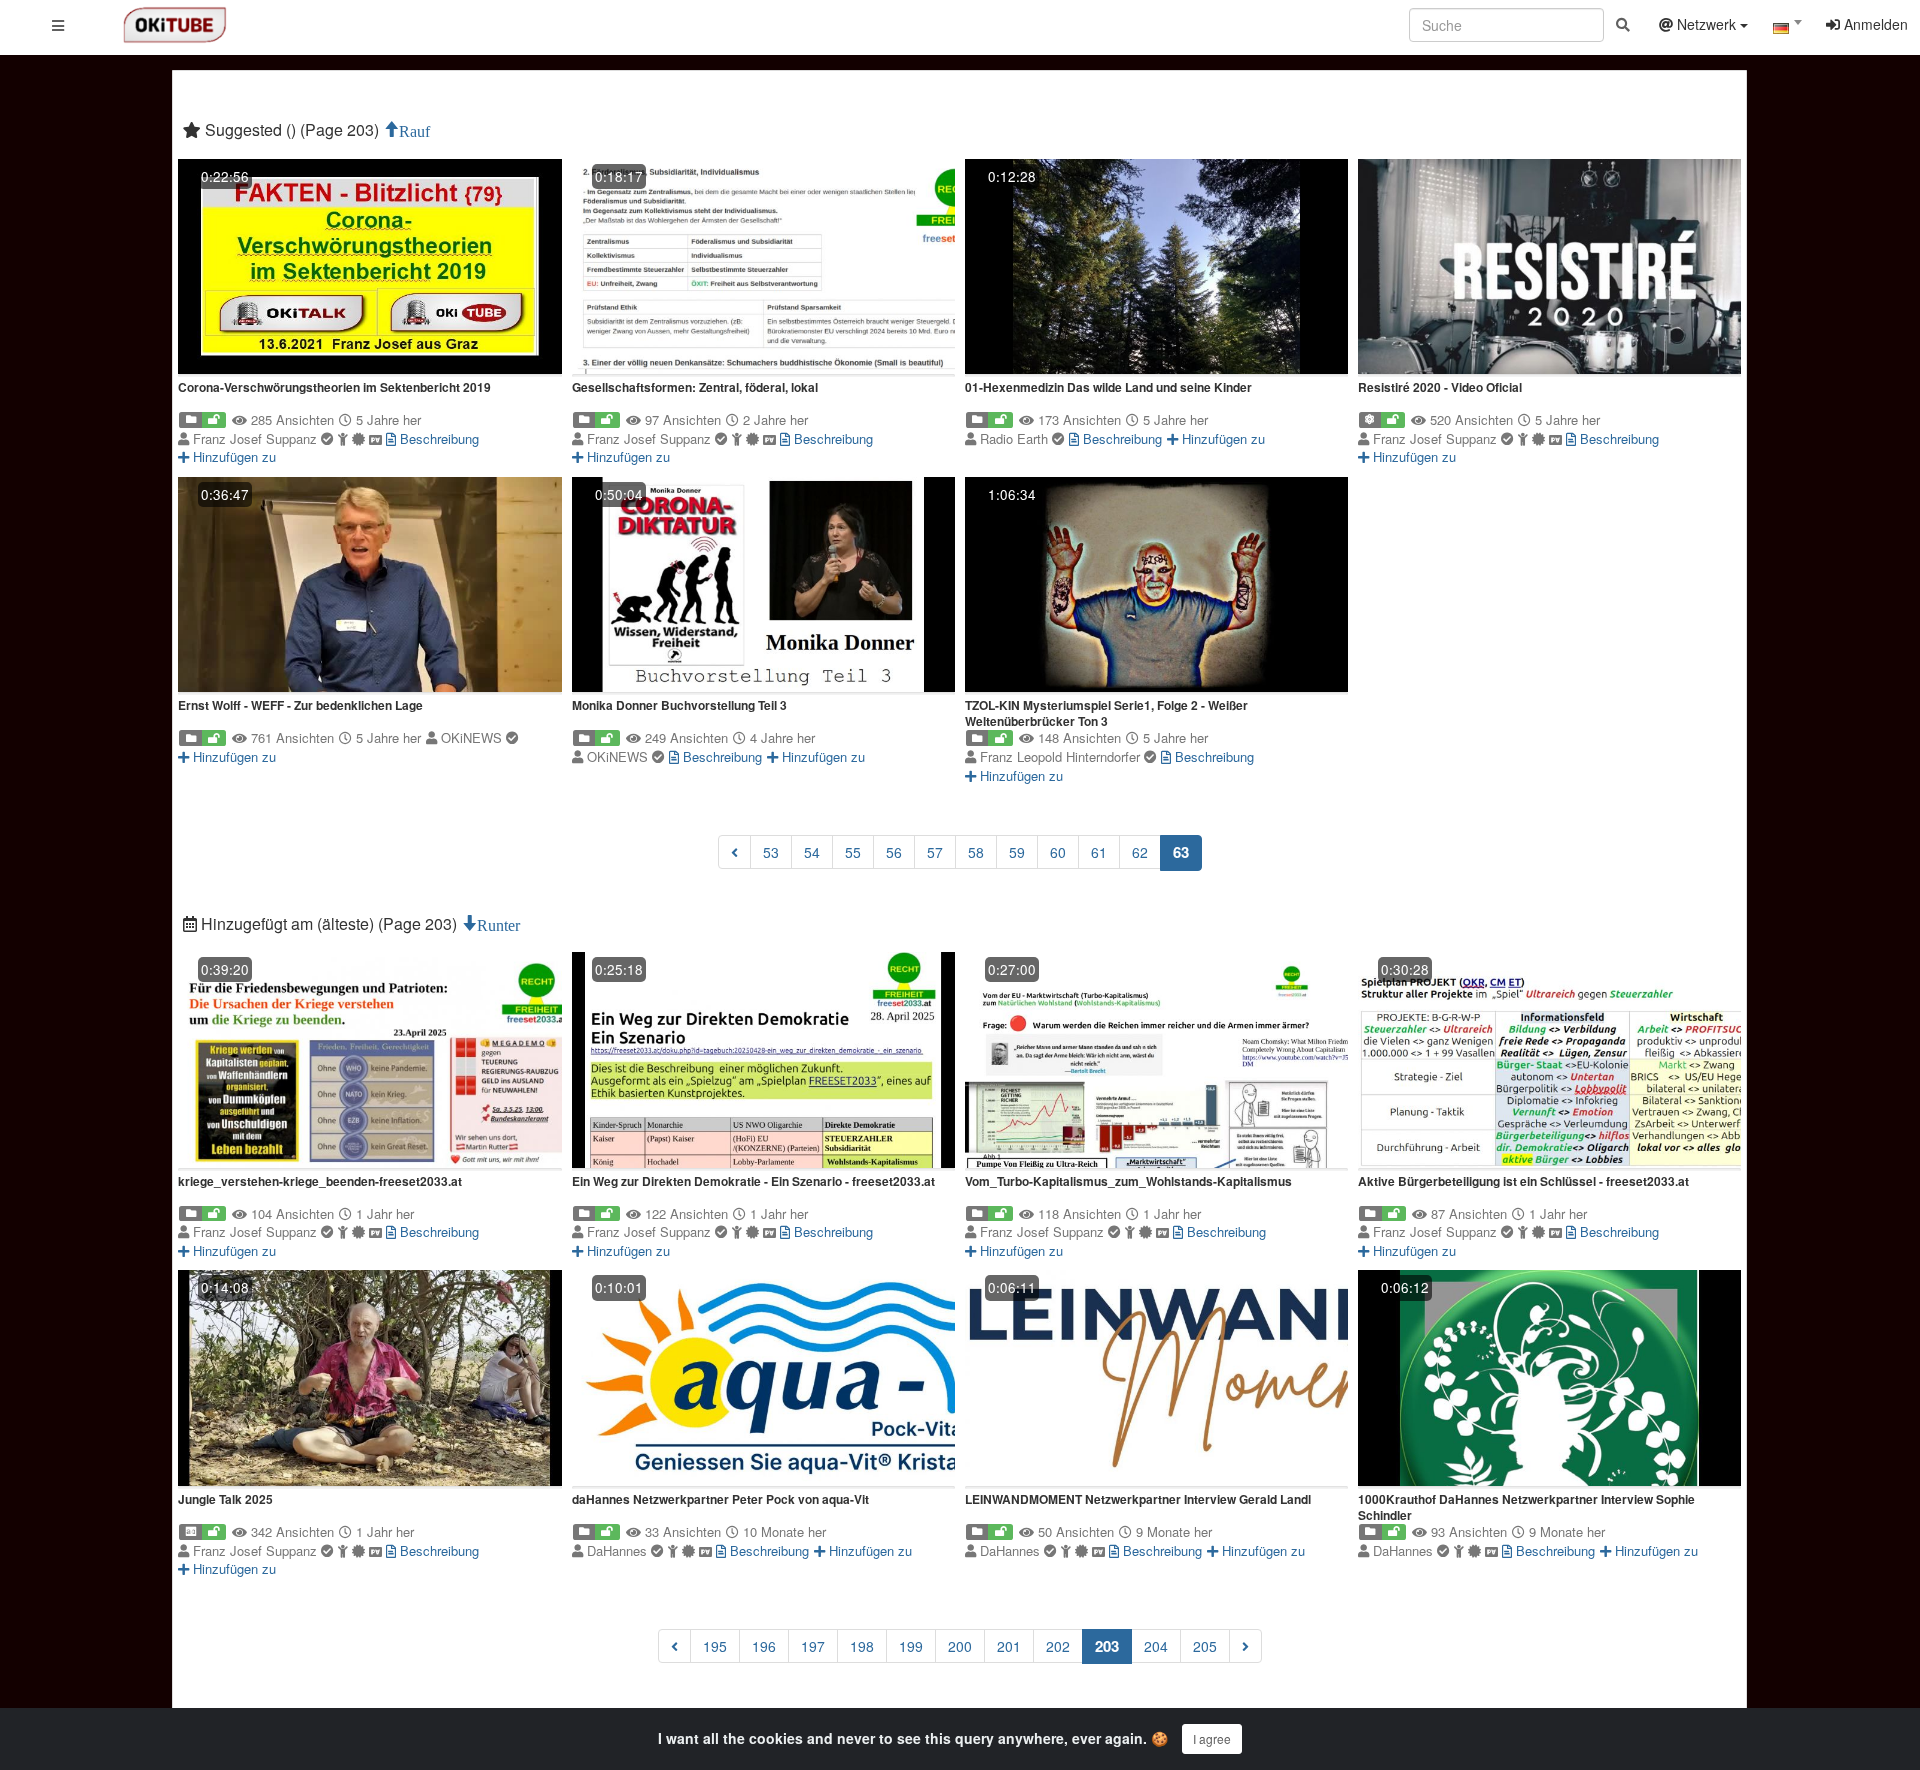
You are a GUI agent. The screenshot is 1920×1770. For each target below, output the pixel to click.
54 (812, 852)
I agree (1212, 1738)
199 (911, 1646)
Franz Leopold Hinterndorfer (1062, 756)
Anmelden (1874, 24)
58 (976, 852)
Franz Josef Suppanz (257, 438)
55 (853, 852)
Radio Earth (1016, 438)
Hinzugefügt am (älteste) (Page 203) (329, 923)
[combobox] (1787, 29)
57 (935, 852)
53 (771, 852)
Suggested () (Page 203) (292, 129)
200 (960, 1646)
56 (894, 852)
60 (1058, 852)
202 (1058, 1646)
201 (1009, 1646)
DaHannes (619, 1550)
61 (1099, 852)
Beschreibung (437, 438)
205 (1205, 1646)
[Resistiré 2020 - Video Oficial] (1549, 268)
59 (1017, 852)
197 (813, 1646)
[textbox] (1787, 28)
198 (862, 1646)
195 (715, 1646)
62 (1140, 852)
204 (1156, 1646)
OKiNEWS (473, 737)
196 (764, 1646)
